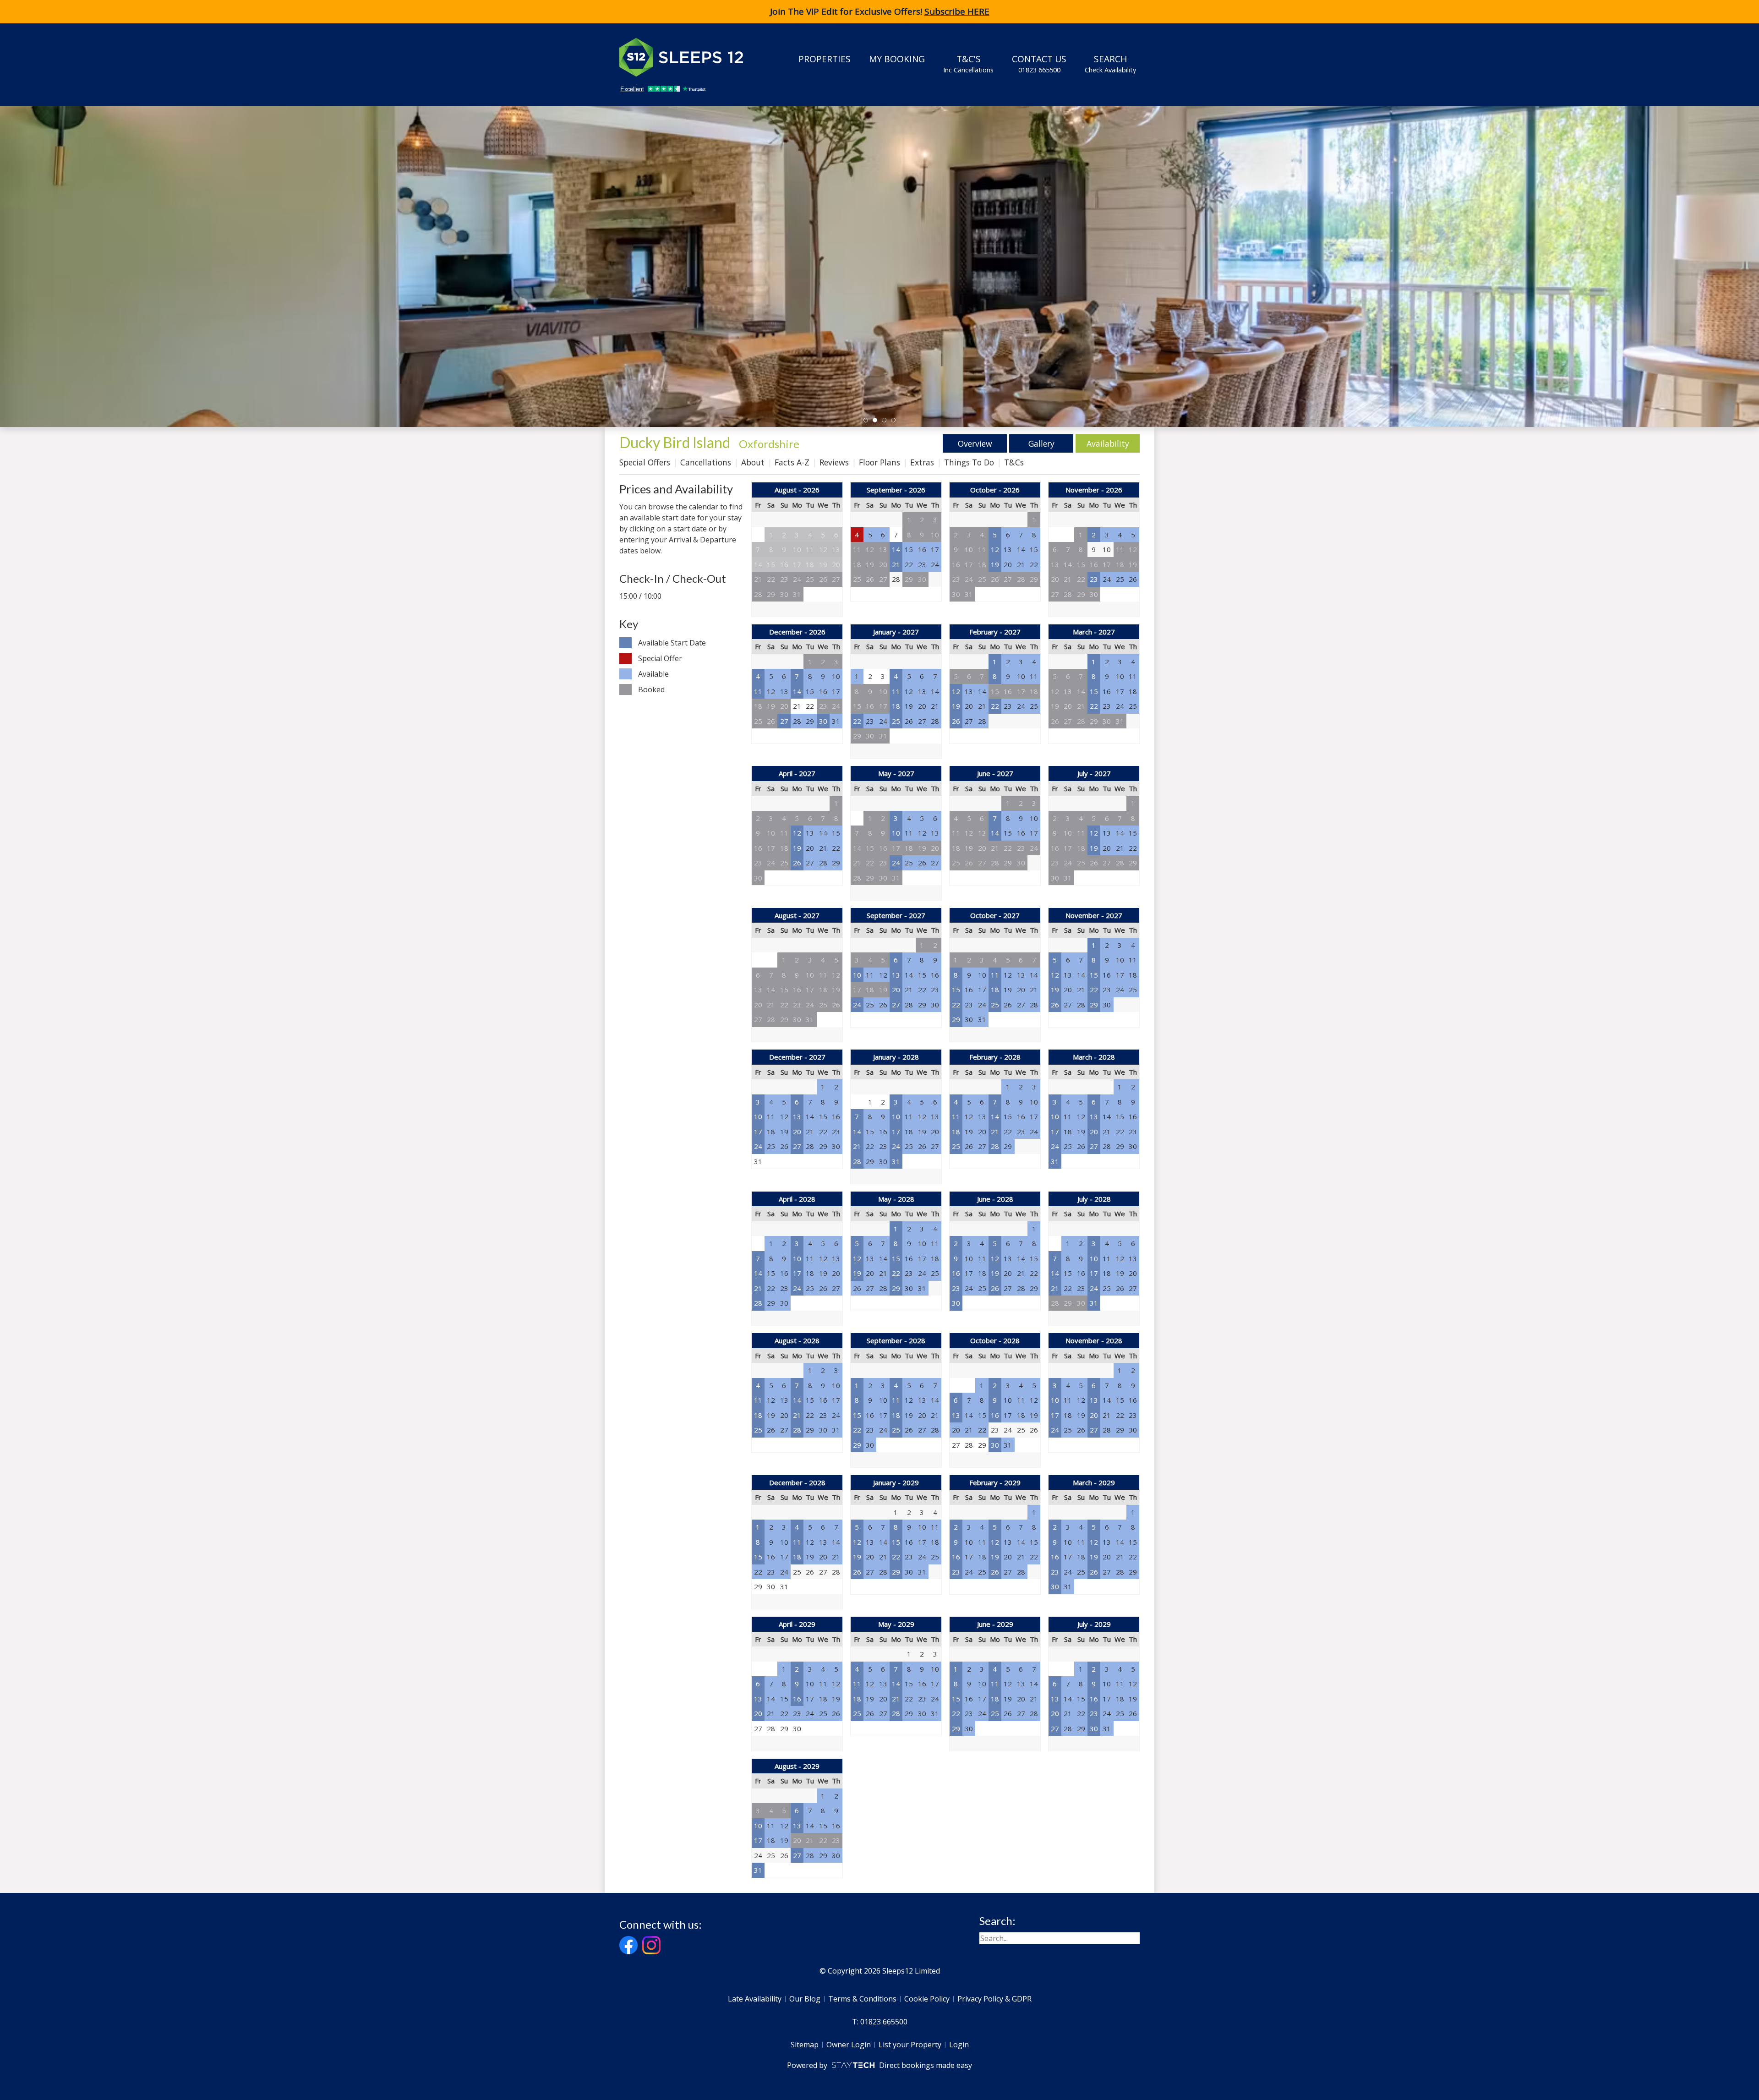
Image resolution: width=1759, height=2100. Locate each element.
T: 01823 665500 (880, 2022)
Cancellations (706, 462)
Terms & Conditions (862, 1999)
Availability (1108, 443)
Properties (825, 59)
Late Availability (755, 1999)
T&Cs (1014, 462)
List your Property (910, 2045)
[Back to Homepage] (688, 57)
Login (959, 2045)
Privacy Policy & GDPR (994, 1999)
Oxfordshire (769, 444)
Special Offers (645, 462)
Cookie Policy (927, 1999)
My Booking (897, 59)
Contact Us (1039, 63)
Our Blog (805, 1999)
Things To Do (969, 462)
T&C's (968, 63)
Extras (922, 462)
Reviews (834, 462)
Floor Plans (879, 462)
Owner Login (849, 2045)
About (753, 462)
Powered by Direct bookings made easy (879, 2065)
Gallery (1041, 443)
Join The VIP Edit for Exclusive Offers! (880, 11)
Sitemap (805, 2045)
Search (1110, 63)
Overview (975, 443)
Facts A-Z (792, 462)
